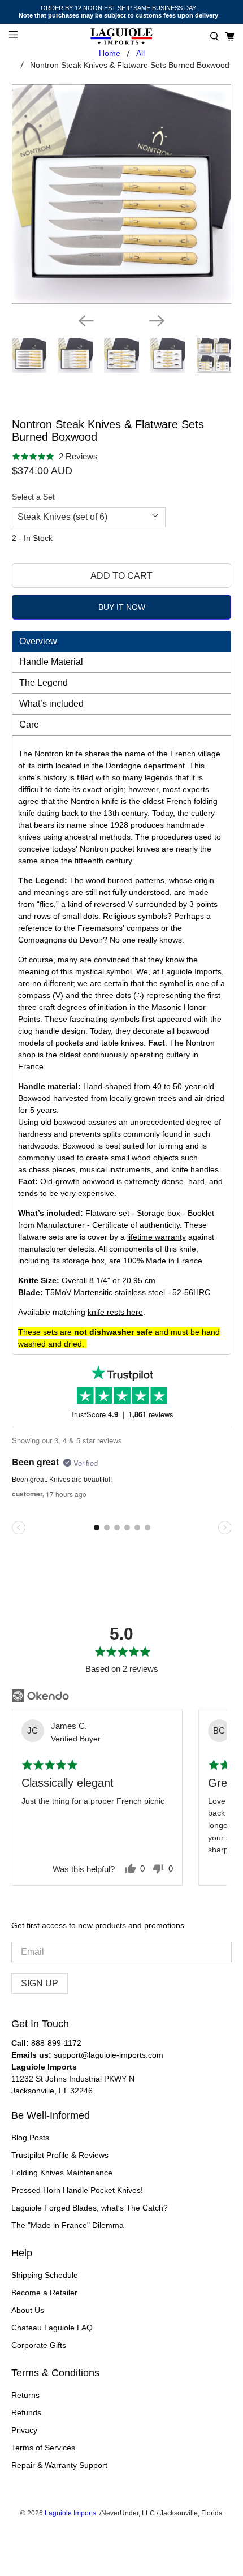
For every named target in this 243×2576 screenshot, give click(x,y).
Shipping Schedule (45, 2275)
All (140, 53)
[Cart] (230, 36)
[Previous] (86, 321)
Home (110, 53)
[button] (214, 36)
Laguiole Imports (70, 2513)
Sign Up (40, 1983)
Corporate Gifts (39, 2345)
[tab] (122, 641)
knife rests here (115, 1312)
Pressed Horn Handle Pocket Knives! (77, 2190)
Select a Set (33, 497)
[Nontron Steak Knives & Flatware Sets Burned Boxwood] (122, 194)
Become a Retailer (44, 2293)
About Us (28, 2310)
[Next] (157, 321)
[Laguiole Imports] (122, 36)
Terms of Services (43, 2448)
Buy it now (122, 607)
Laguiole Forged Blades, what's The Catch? (90, 2208)
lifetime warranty (157, 1237)
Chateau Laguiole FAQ (52, 2328)
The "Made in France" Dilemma (68, 2225)
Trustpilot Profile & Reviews (60, 2155)
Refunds (26, 2412)
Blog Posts (30, 2138)
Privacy (24, 2430)
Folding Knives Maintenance (62, 2173)
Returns (25, 2395)
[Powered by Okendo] (40, 1696)
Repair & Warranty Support (59, 2465)
